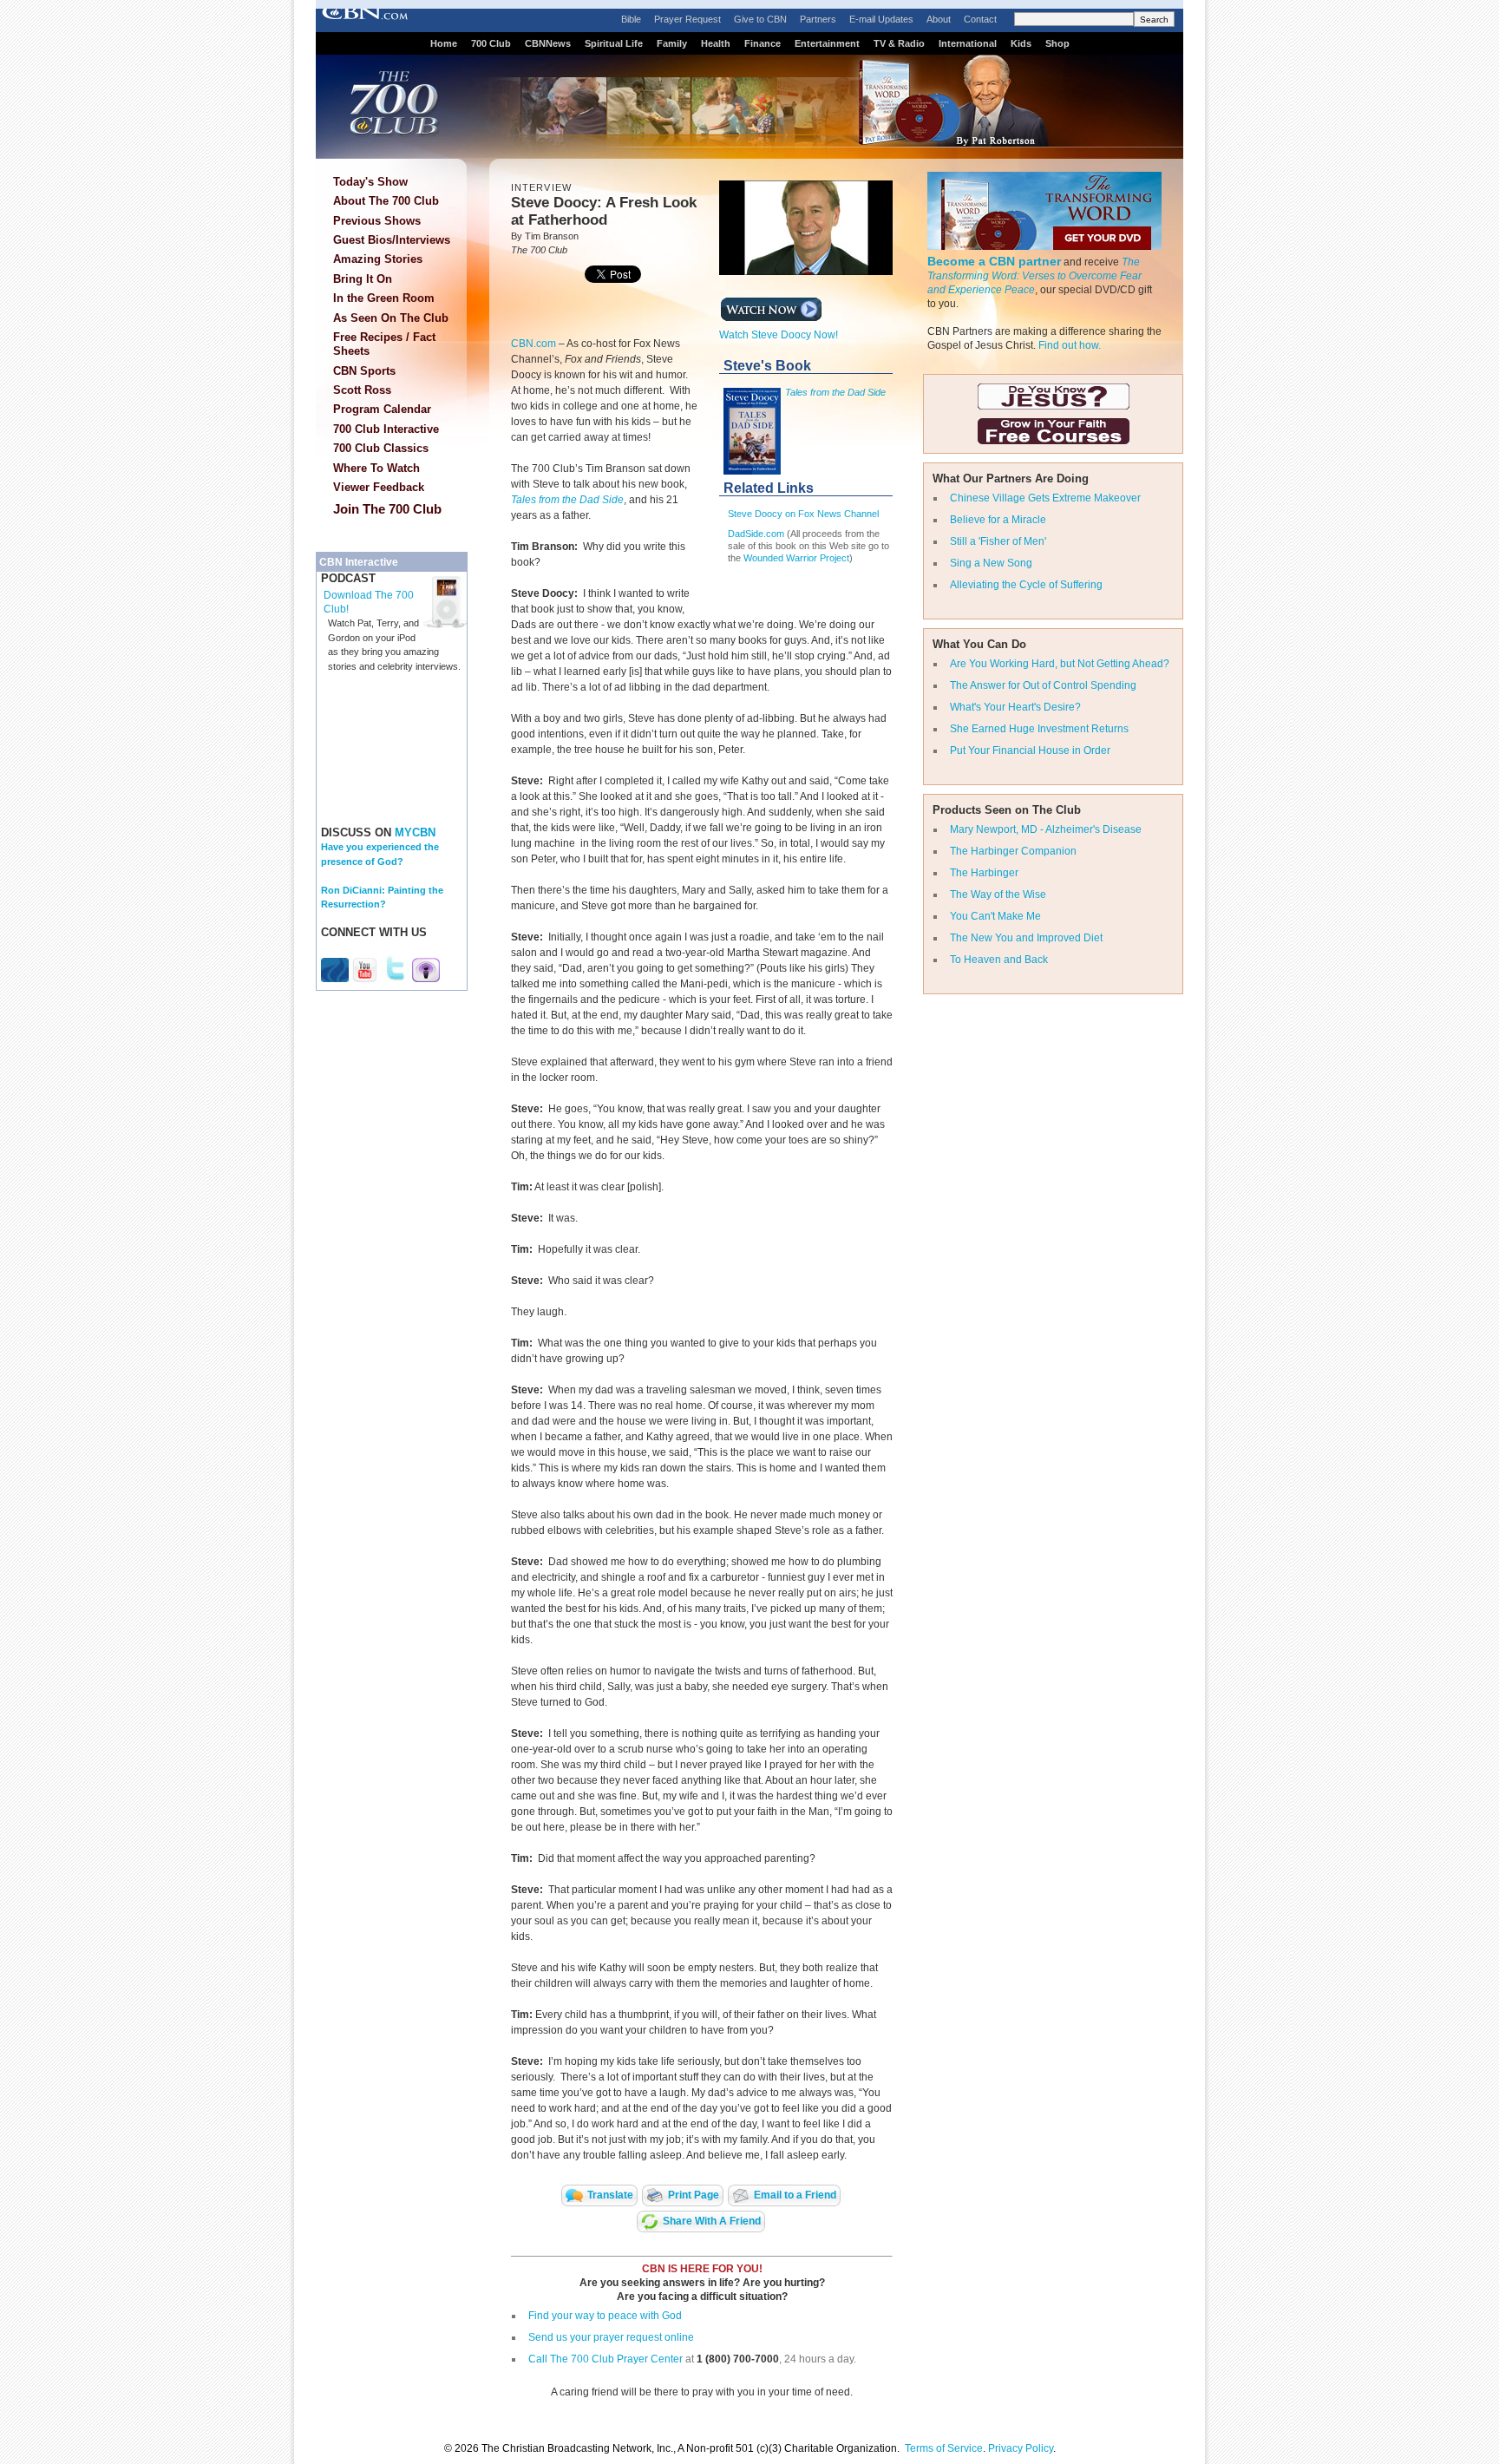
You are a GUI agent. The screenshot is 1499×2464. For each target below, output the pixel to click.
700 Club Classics (381, 448)
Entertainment (827, 43)
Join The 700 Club (387, 509)
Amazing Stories (378, 259)
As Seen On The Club (391, 318)
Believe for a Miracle (998, 520)
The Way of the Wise (998, 895)
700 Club (491, 43)
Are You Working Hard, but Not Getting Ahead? (1060, 664)
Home (444, 43)
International (968, 43)
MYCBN (415, 832)
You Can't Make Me (995, 916)
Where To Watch (376, 468)
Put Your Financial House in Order (1030, 750)
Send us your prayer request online (611, 2337)
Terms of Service (944, 2448)
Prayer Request (687, 19)
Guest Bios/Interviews (392, 240)
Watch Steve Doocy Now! (779, 335)
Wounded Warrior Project (796, 558)
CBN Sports (364, 371)
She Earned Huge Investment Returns (1039, 729)
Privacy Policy (1021, 2448)
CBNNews (548, 43)
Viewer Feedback (379, 487)
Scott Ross (362, 390)
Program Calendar (382, 409)
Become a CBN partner (994, 261)
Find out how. (1070, 345)
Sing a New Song (991, 563)
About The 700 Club (386, 201)
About (939, 19)
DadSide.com (756, 534)
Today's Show (370, 182)
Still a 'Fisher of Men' (998, 541)
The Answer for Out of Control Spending (1043, 685)
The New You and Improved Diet (1026, 938)
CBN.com (533, 344)
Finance (763, 43)
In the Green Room (384, 298)
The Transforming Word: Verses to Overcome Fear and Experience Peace (1034, 276)
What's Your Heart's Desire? (1015, 707)
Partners (818, 19)
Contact (980, 19)
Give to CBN (760, 19)
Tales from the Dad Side (567, 500)
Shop (1057, 43)
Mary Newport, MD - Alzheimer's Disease (1046, 829)
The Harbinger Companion (1013, 851)
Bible (631, 19)
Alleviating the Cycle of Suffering (1026, 585)
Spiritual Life (614, 43)
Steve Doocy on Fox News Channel (803, 514)
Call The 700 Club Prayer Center (605, 2359)
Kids (1021, 43)
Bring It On (363, 279)
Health (716, 43)
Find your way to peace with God (605, 2316)
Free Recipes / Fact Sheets (384, 344)
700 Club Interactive (386, 429)
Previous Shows (377, 221)
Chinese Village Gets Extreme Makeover (1045, 498)
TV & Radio (899, 43)
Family (672, 43)
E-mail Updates (881, 19)
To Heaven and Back (999, 960)
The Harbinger (984, 873)
